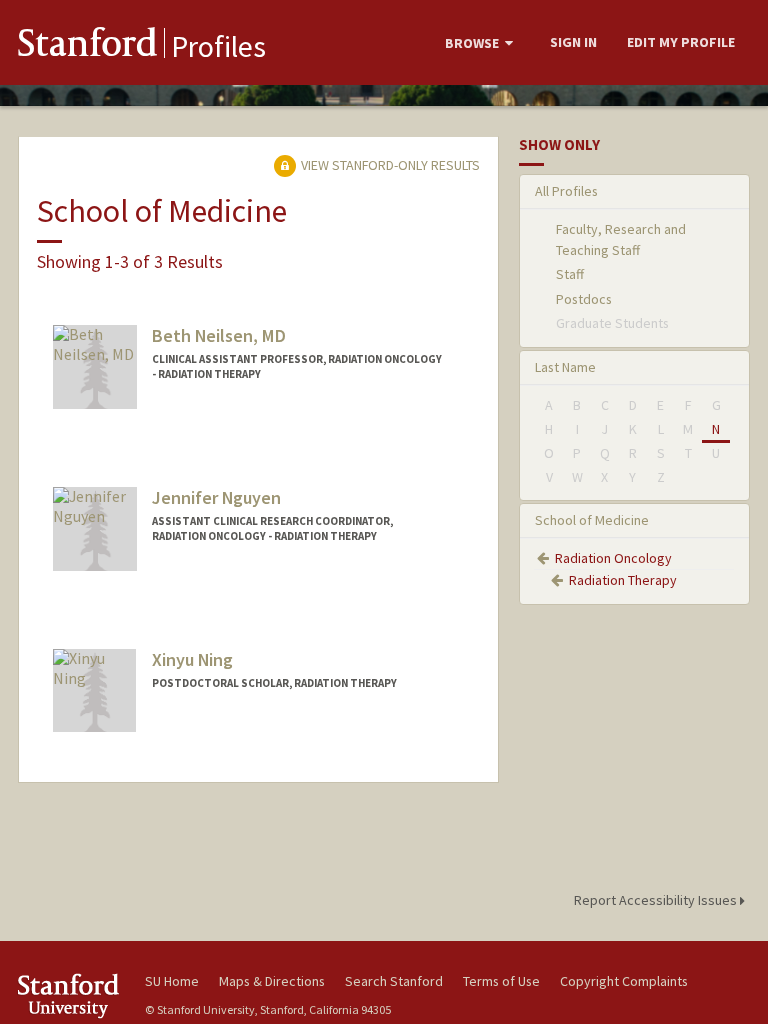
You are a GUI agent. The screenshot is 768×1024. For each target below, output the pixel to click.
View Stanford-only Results (389, 165)
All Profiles (566, 191)
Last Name (565, 367)
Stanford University (70, 995)
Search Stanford (394, 981)
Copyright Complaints (624, 981)
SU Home (172, 981)
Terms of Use (501, 981)
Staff (570, 274)
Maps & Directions (272, 981)
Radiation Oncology (613, 558)
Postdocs (584, 299)
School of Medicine (592, 520)
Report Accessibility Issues (657, 900)
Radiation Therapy (623, 580)
